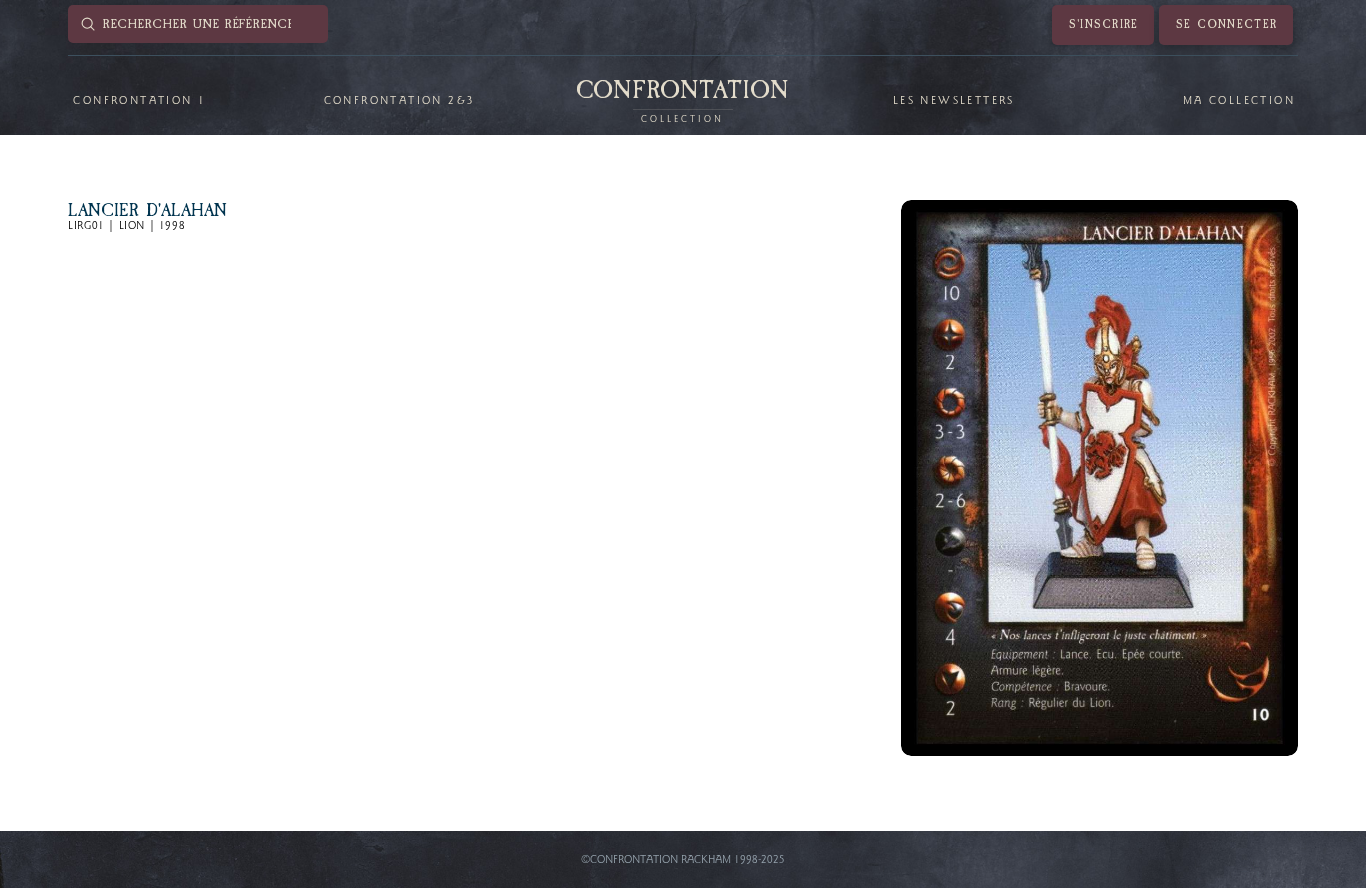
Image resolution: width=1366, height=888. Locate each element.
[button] (138, 101)
